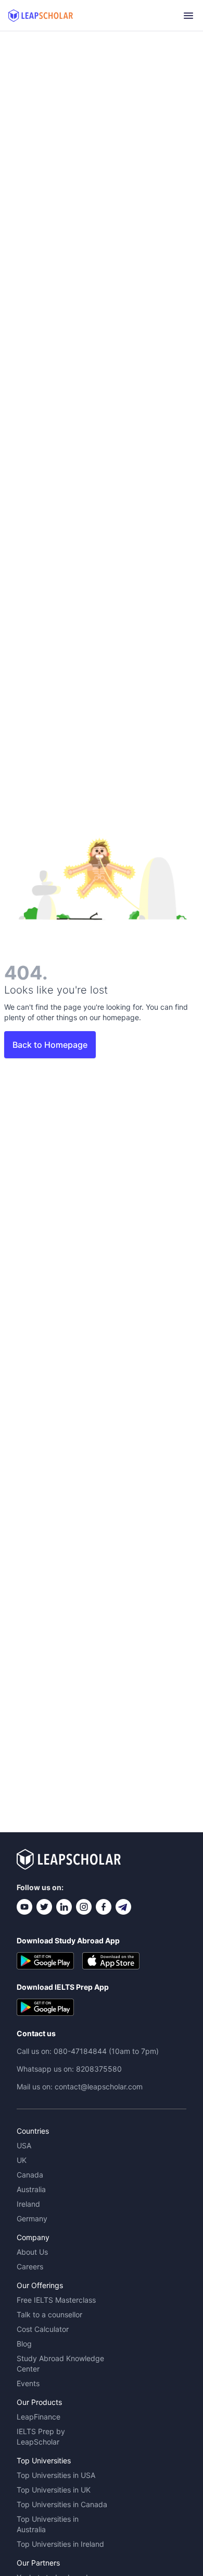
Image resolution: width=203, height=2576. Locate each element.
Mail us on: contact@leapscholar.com (80, 2087)
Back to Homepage (50, 1045)
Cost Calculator (43, 2329)
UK (22, 2160)
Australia (31, 2189)
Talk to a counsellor (49, 2314)
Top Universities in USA (56, 2475)
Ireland (28, 2204)
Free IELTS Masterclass (56, 2300)
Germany (32, 2218)
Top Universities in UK (54, 2490)
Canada (30, 2175)
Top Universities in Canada (62, 2504)
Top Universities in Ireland (60, 2544)
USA (24, 2145)
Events (28, 2383)
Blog (24, 2344)
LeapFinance (39, 2417)
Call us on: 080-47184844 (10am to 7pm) (88, 2051)
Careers (30, 2266)
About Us (32, 2252)
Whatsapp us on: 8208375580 (69, 2069)
